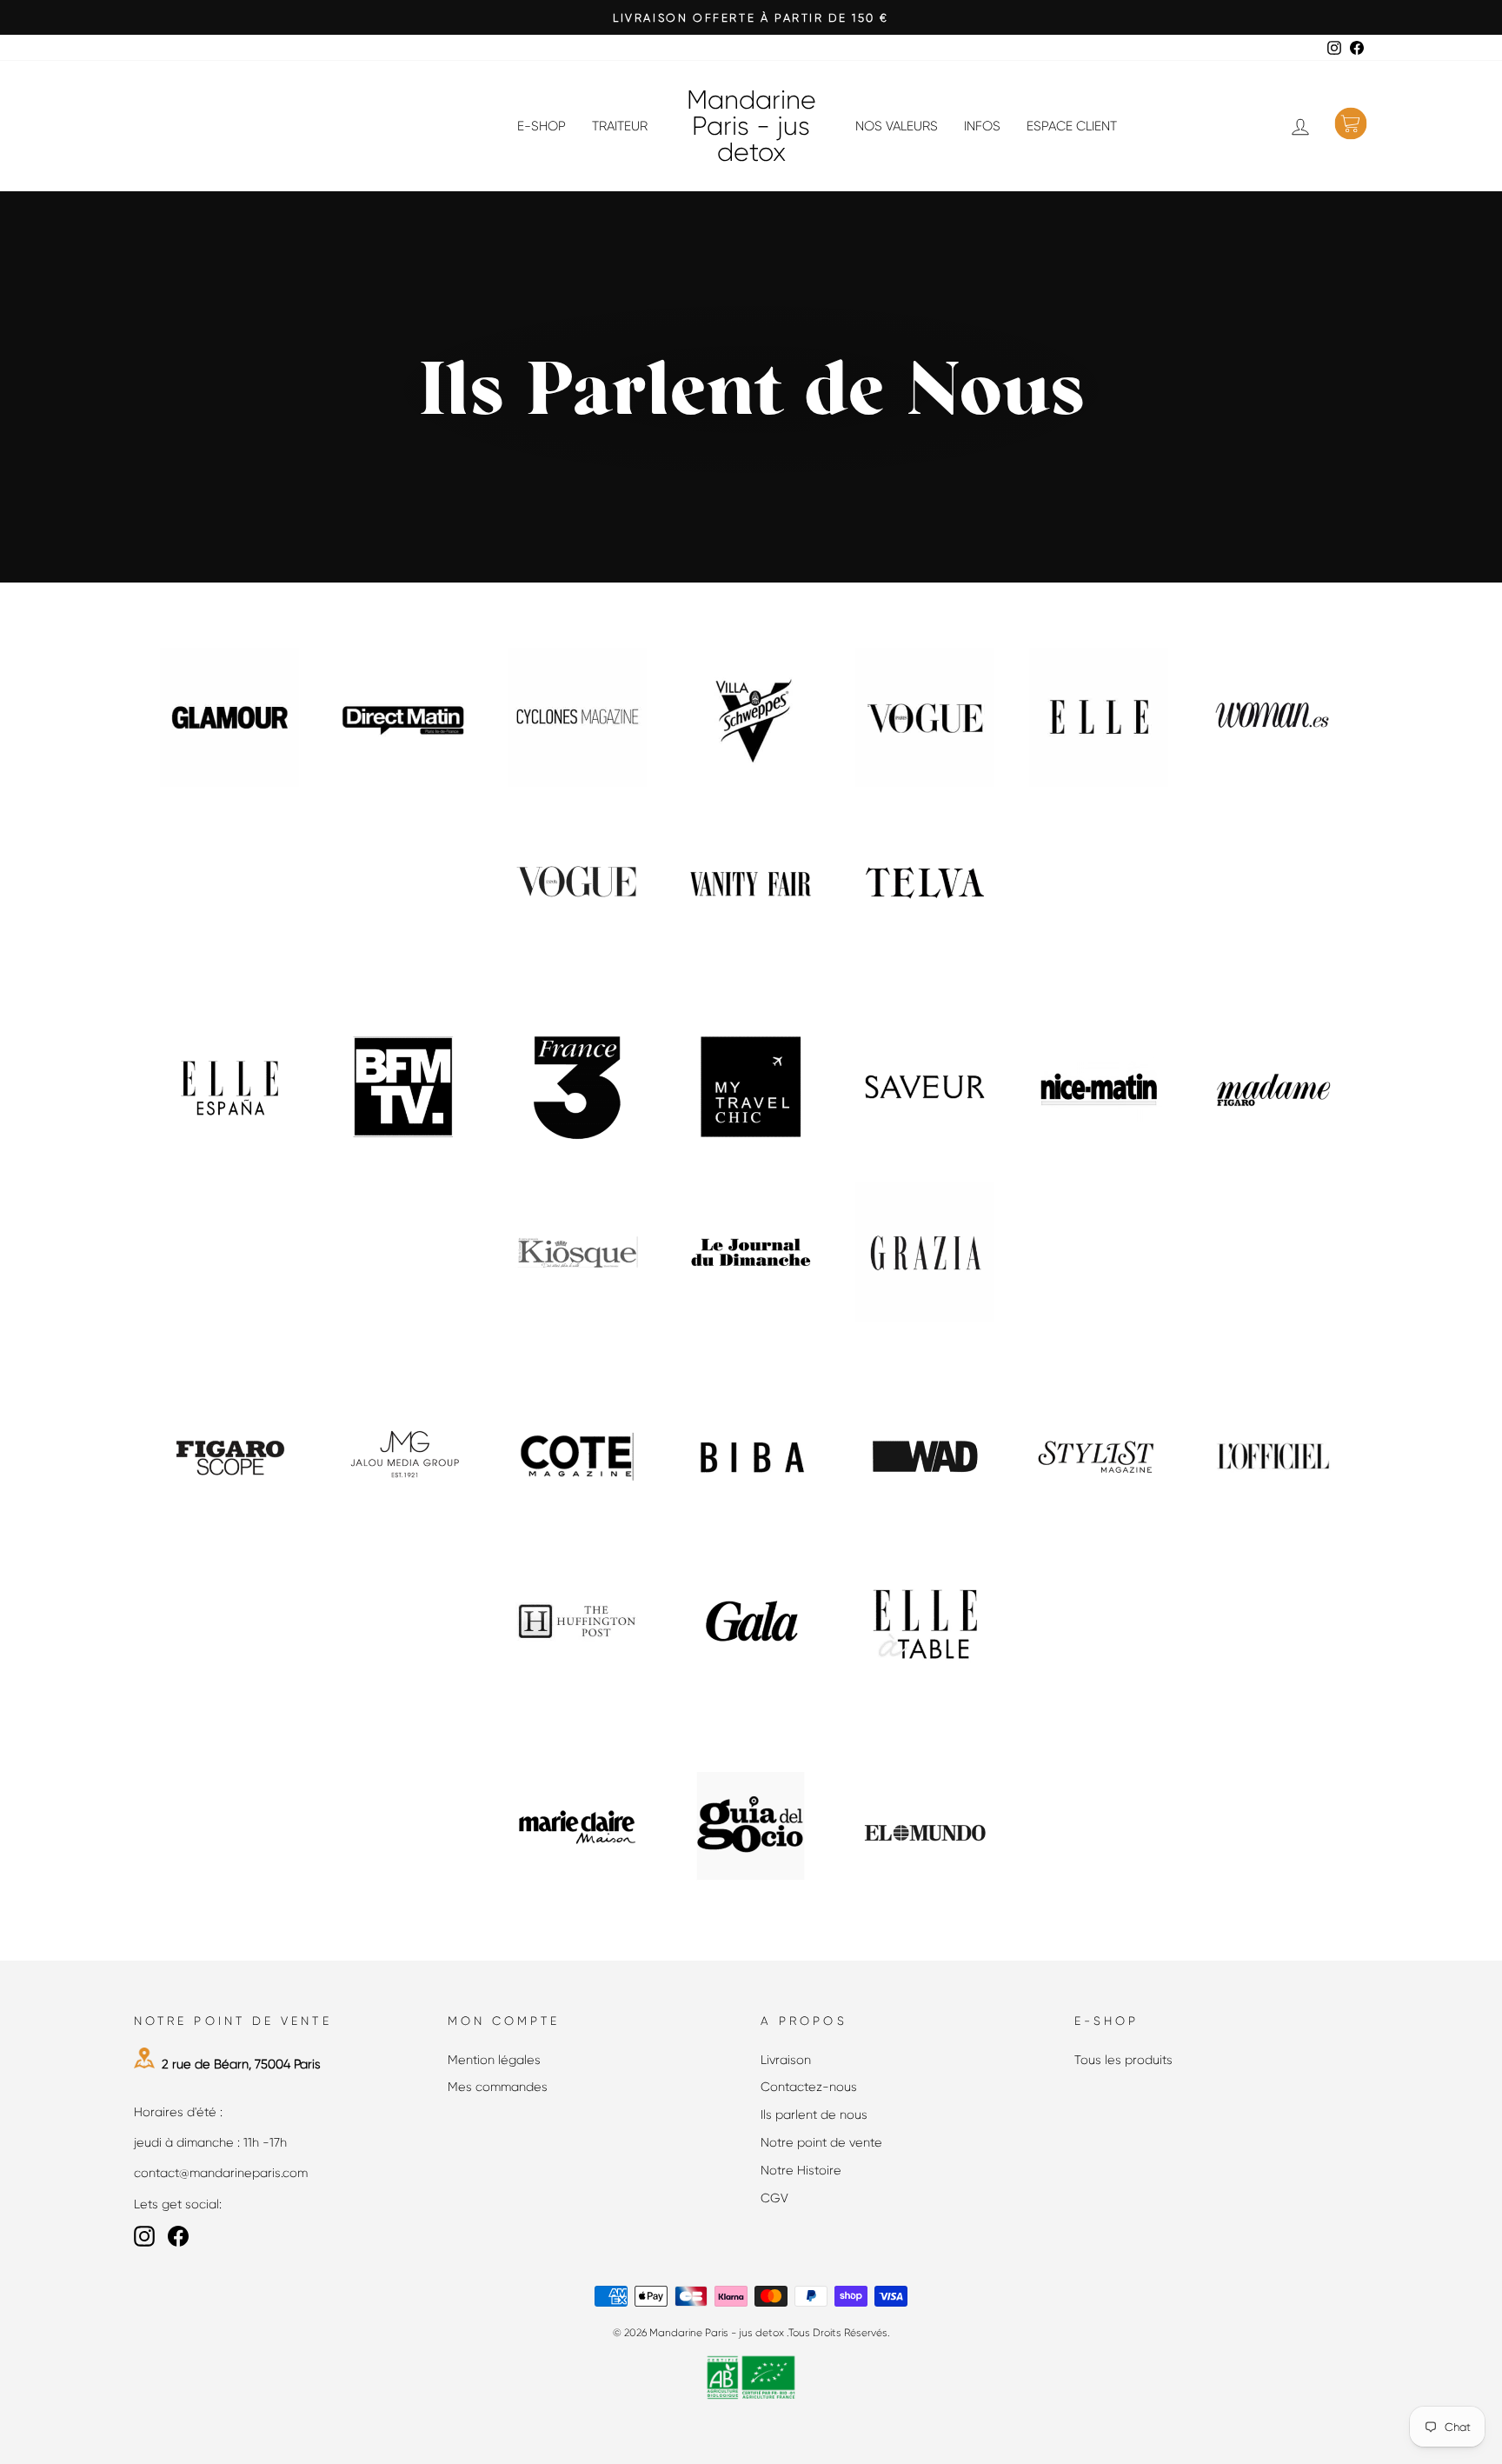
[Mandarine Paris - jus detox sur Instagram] (144, 2236)
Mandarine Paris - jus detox (751, 126)
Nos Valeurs (897, 126)
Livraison (786, 2060)
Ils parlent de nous (814, 2114)
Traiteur (620, 126)
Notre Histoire (801, 2170)
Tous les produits (1123, 2060)
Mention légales (494, 2060)
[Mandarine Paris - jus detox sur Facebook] (178, 2236)
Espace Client (1072, 126)
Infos (982, 126)
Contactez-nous (809, 2087)
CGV (774, 2198)
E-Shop (542, 126)
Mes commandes (498, 2087)
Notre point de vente (821, 2142)
